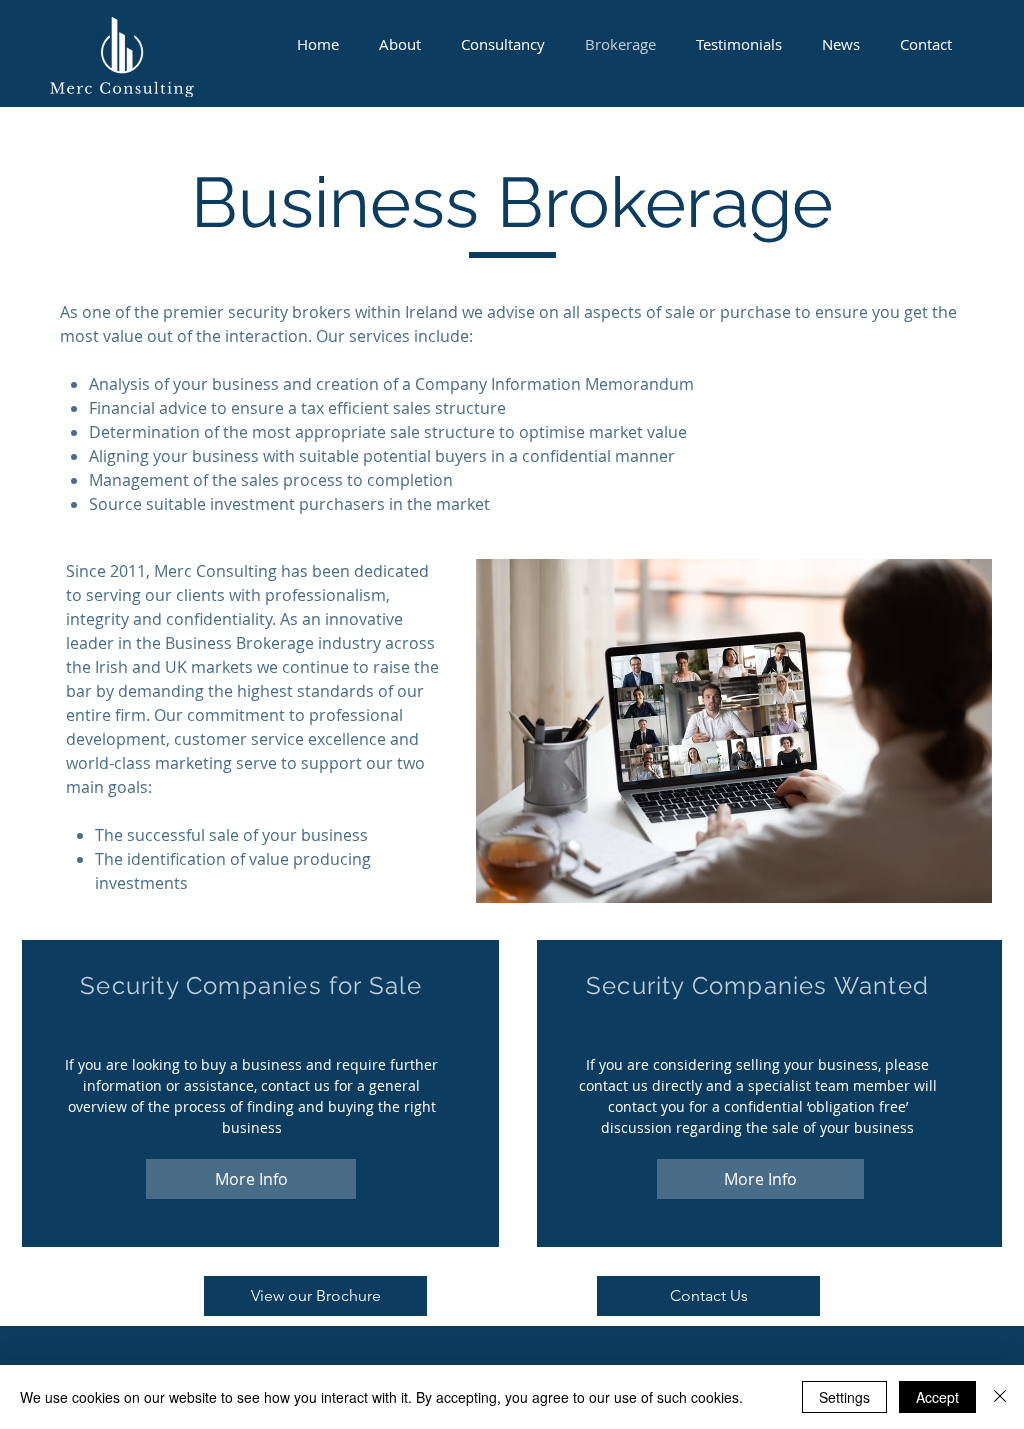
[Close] (1000, 1397)
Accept (937, 1397)
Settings (844, 1397)
